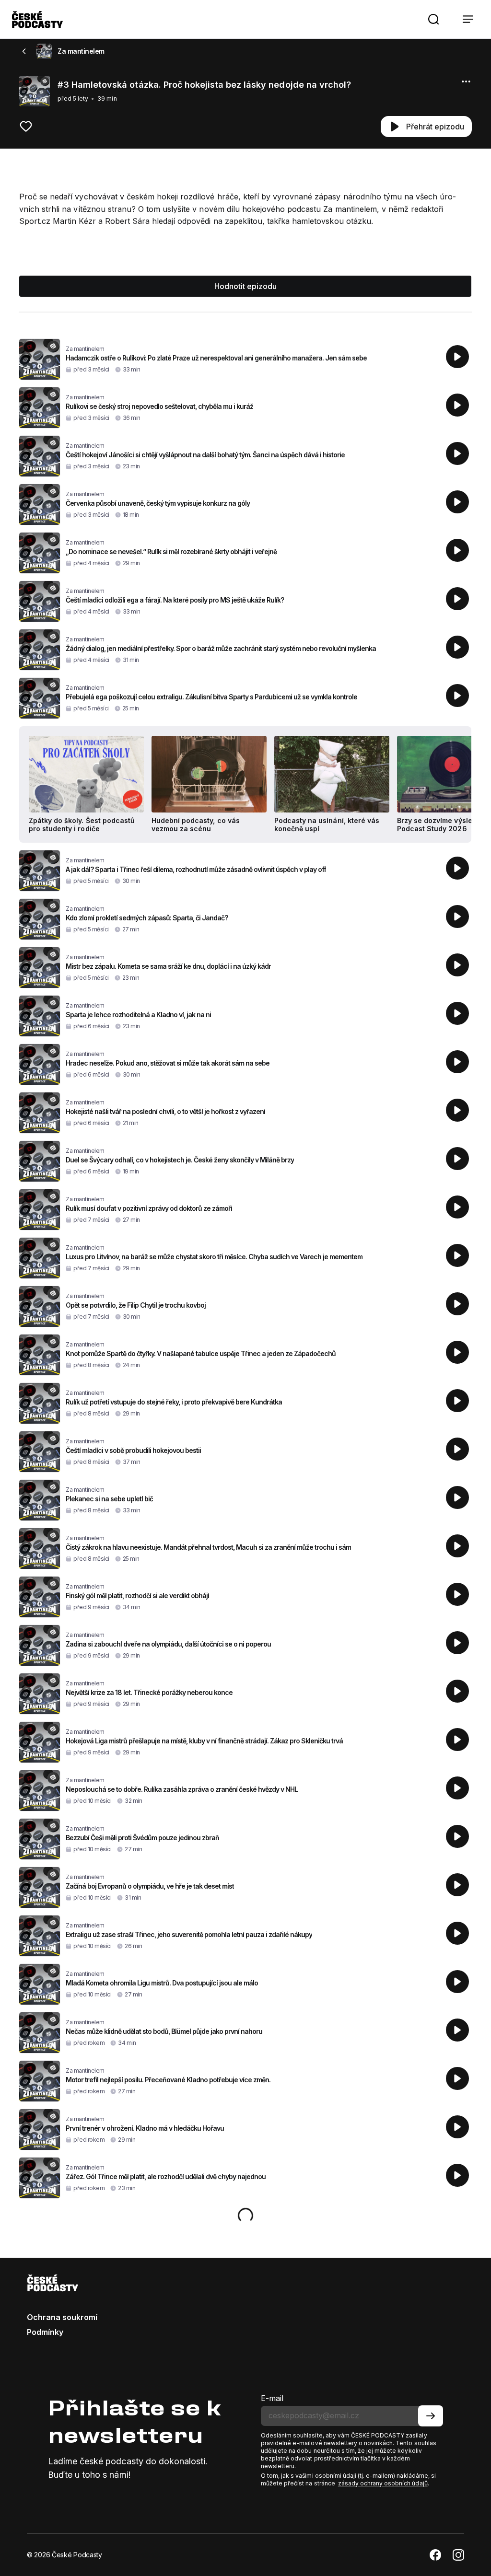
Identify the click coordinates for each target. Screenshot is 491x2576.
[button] (433, 19)
